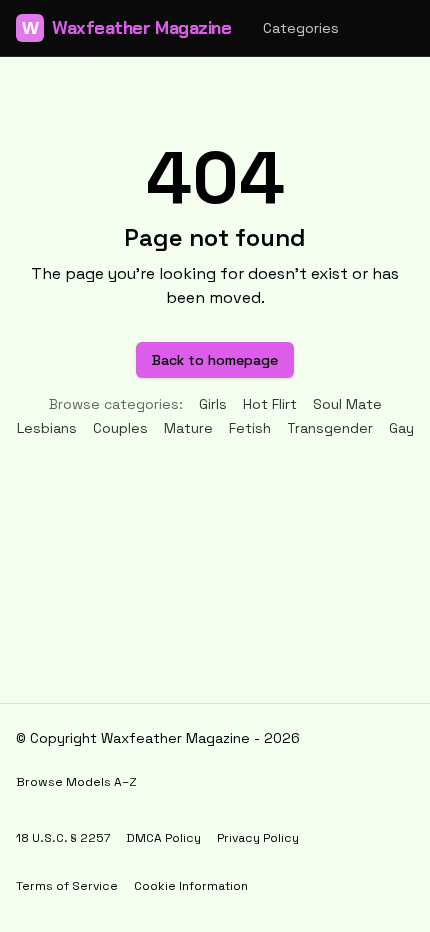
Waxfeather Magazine (126, 28)
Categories (301, 28)
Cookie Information (191, 886)
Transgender (330, 428)
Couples (120, 428)
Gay (401, 428)
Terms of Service (67, 886)
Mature (188, 428)
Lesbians (47, 428)
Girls (213, 404)
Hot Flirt (270, 404)
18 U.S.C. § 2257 (63, 838)
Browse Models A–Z (76, 782)
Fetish (250, 428)
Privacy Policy (258, 838)
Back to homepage (215, 360)
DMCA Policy (163, 838)
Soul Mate (347, 404)
